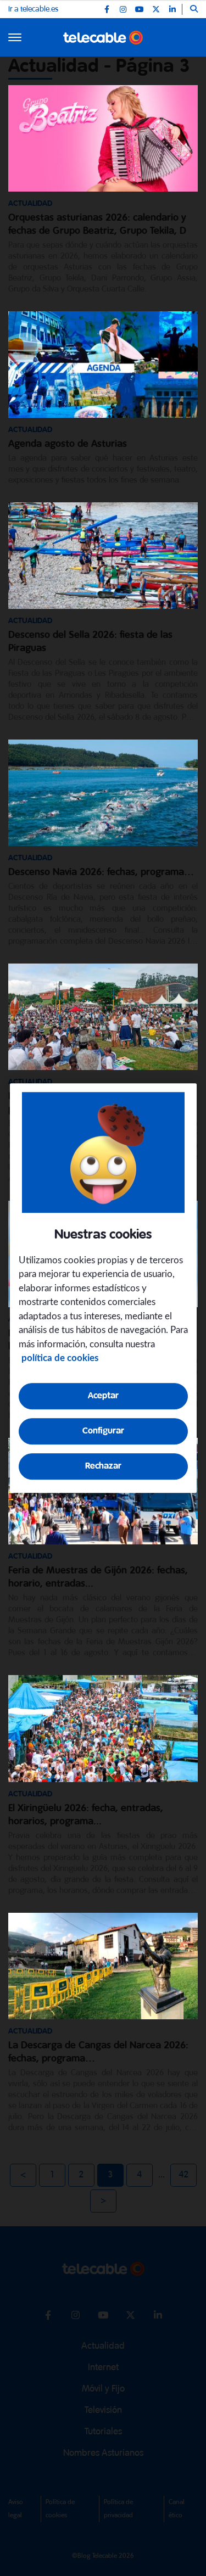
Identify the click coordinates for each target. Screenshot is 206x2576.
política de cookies (60, 1358)
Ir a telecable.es (33, 9)
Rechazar (103, 1466)
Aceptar (103, 1396)
